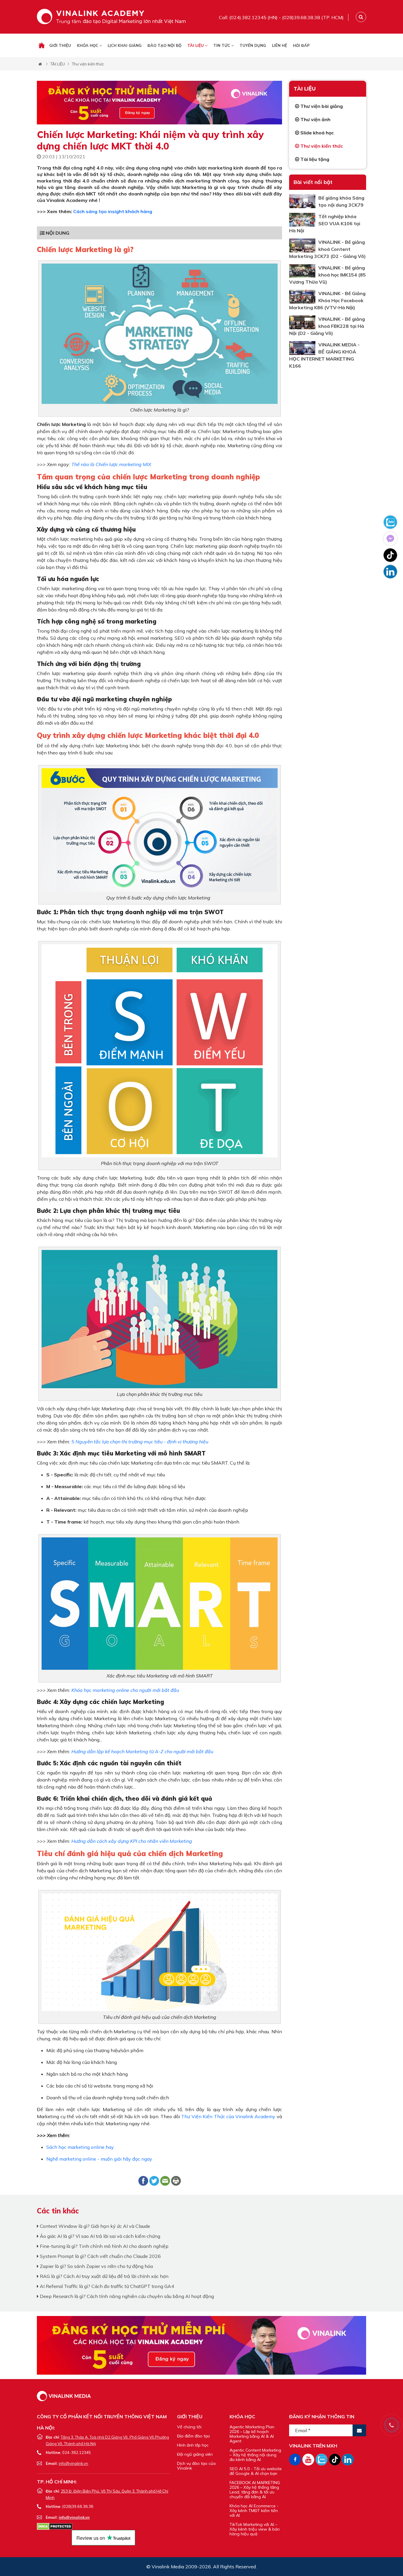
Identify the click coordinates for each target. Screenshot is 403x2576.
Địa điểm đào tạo (194, 2436)
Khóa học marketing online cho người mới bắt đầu (125, 1690)
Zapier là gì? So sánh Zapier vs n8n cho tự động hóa (96, 2266)
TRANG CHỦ (42, 45)
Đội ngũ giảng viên (195, 2454)
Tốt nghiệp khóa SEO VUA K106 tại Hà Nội (325, 223)
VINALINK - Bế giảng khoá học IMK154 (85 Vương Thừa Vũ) (327, 275)
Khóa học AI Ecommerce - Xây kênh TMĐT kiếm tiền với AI (254, 2511)
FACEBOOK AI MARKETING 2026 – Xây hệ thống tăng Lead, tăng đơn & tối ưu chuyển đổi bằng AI (255, 2490)
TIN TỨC (222, 45)
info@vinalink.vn (73, 2463)
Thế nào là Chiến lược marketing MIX (111, 464)
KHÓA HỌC (88, 45)
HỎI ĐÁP (301, 45)
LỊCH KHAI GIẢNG (125, 45)
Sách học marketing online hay (80, 2147)
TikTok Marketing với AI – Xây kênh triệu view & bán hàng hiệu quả (255, 2529)
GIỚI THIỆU (60, 45)
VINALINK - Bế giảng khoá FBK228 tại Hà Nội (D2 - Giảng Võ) (327, 326)
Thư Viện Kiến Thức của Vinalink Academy (228, 2116)
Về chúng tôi (189, 2427)
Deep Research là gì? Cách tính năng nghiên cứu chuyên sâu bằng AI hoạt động (126, 2296)
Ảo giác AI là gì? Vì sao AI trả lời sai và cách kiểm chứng (99, 2236)
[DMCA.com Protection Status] (55, 2526)
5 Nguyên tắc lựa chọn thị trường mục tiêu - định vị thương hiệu (140, 1442)
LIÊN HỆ (280, 45)
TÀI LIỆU (196, 45)
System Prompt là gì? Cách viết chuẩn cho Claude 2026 (100, 2256)
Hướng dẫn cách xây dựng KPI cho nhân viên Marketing (132, 1841)
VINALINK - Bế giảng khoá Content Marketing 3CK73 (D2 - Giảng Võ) (327, 249)
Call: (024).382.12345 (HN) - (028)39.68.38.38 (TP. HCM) (281, 17)
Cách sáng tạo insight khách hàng (113, 211)
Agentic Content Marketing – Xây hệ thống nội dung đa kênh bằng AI (255, 2455)
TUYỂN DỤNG (253, 45)
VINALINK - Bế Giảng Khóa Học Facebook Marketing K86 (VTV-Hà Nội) (327, 300)
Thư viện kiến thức (88, 64)
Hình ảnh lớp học (193, 2445)
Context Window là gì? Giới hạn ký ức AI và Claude (94, 2226)
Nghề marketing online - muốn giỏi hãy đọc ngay (99, 2159)
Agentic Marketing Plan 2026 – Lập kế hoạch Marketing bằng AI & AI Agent (252, 2434)
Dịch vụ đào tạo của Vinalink (196, 2466)
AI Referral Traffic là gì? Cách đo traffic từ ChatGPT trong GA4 (106, 2286)
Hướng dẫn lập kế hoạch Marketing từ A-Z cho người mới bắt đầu (142, 1751)
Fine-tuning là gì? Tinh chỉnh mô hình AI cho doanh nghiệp (104, 2246)
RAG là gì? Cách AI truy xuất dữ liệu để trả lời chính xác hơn (104, 2276)
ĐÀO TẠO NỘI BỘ (164, 45)
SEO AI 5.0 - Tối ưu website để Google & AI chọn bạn (256, 2471)
